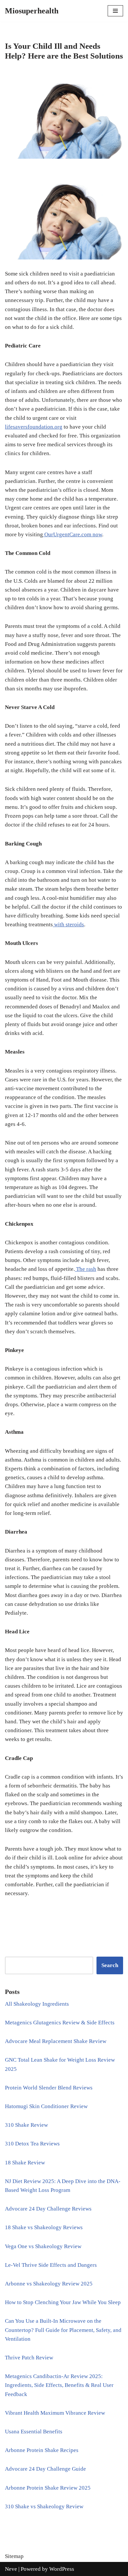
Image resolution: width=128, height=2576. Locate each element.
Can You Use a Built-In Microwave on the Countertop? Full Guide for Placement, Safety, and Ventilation (63, 2330)
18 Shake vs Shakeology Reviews (44, 2227)
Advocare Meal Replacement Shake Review (56, 2041)
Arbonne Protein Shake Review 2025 (48, 2488)
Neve (11, 2569)
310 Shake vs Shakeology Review (44, 2506)
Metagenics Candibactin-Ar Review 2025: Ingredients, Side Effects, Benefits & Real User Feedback (59, 2385)
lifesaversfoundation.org (34, 427)
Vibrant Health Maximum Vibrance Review (55, 2413)
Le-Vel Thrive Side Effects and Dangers (51, 2265)
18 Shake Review (25, 2163)
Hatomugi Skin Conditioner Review (46, 2106)
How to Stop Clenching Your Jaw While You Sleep (63, 2302)
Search (110, 1965)
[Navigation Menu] (115, 11)
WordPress (62, 2569)
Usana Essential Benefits (34, 2432)
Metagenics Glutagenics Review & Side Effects (60, 2023)
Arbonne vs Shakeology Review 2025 (49, 2284)
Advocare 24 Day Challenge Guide (45, 2469)
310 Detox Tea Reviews (32, 2144)
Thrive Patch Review (29, 2358)
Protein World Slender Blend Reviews (49, 2088)
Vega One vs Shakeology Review (43, 2246)
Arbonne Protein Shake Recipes (42, 2450)
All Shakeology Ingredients (37, 2004)
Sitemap (14, 2556)
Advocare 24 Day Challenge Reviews (48, 2209)
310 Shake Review (26, 2125)
